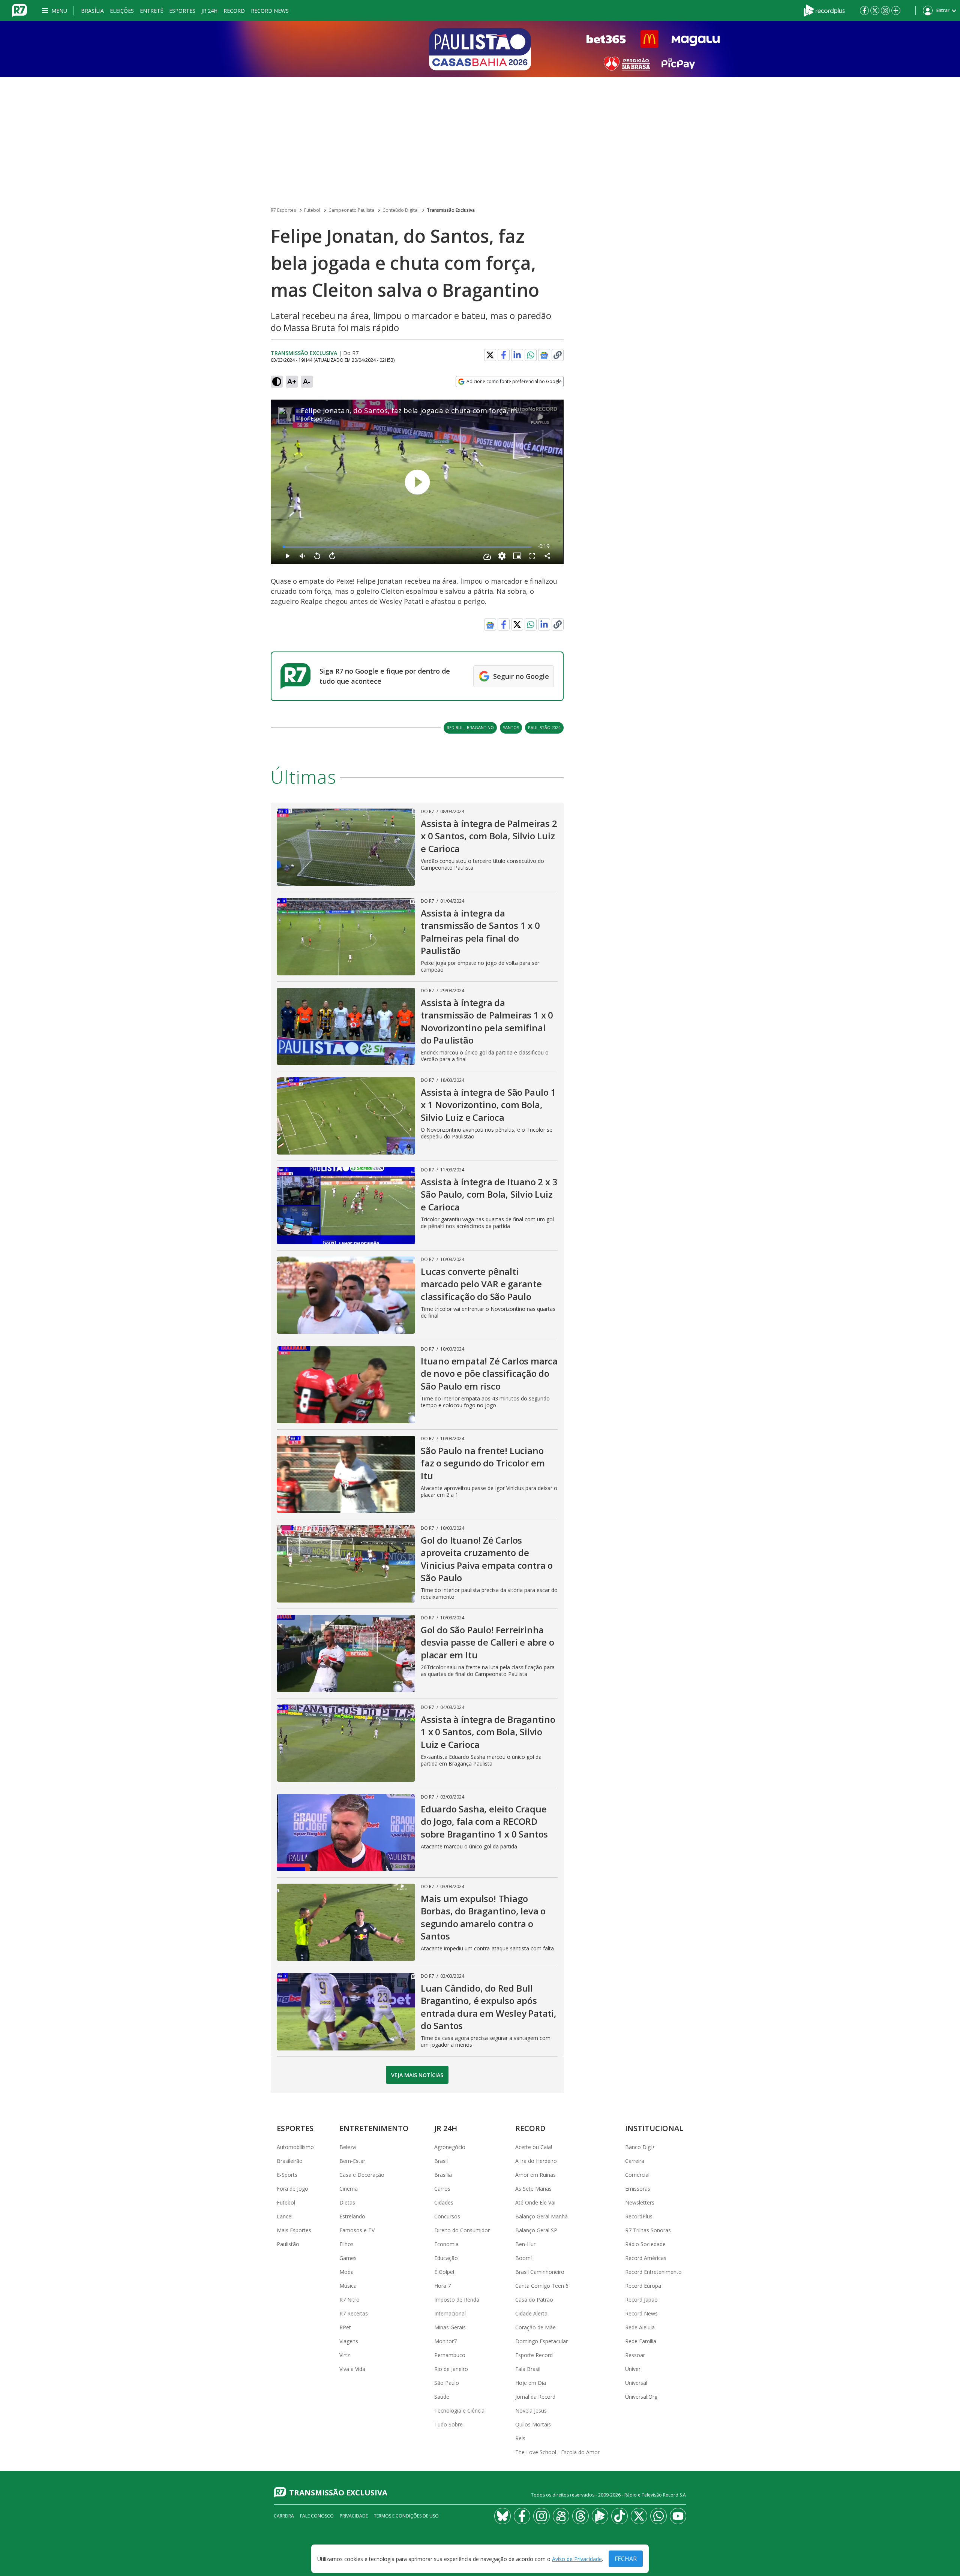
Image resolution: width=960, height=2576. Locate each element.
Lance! (285, 2216)
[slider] (408, 547)
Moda (346, 2272)
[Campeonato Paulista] (480, 49)
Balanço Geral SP (536, 2230)
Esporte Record (534, 2355)
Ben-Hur (525, 2244)
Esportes (182, 11)
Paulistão (288, 2244)
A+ (292, 381)
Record (234, 11)
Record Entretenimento (653, 2272)
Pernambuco (450, 2355)
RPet (345, 2327)
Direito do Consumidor (462, 2230)
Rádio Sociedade (645, 2244)
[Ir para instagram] (885, 10)
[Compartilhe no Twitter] (490, 355)
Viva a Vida (352, 2369)
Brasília (92, 11)
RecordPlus (639, 2216)
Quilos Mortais (533, 2424)
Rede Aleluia (640, 2327)
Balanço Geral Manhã (541, 2216)
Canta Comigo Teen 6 (542, 2286)
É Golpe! (444, 2272)
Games (348, 2258)
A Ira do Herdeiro (536, 2161)
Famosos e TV (357, 2230)
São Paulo (447, 2383)
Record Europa (643, 2286)
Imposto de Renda (457, 2300)
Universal (636, 2383)
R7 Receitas (354, 2313)
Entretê (151, 11)
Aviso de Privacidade (577, 2559)
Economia (446, 2244)
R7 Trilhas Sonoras (648, 2230)
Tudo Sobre (448, 2424)
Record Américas (646, 2258)
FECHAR (626, 2559)
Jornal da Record (535, 2397)
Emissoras (638, 2189)
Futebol (312, 210)
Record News (270, 11)
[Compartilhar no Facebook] (504, 355)
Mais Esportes (294, 2230)
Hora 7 (442, 2286)
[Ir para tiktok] (619, 2516)
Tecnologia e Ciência (459, 2411)
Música (348, 2286)
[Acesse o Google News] (544, 355)
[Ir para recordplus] (600, 2516)
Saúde (442, 2397)
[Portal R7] (19, 10)
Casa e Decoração (362, 2175)
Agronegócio (450, 2147)
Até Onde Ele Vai (535, 2202)
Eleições (122, 11)
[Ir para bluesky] (502, 2516)
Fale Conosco (317, 2516)
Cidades (444, 2202)
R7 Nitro (349, 2300)
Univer (633, 2369)
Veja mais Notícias (417, 2075)
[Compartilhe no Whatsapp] (531, 355)
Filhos (346, 2244)
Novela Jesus (531, 2411)
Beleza (348, 2147)
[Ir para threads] (580, 2516)
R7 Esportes (283, 210)
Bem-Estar (352, 2161)
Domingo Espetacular (541, 2341)
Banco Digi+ (640, 2147)
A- (307, 381)
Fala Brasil (528, 2369)
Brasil (441, 2161)
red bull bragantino (470, 727)
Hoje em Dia (531, 2383)
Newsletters (640, 2202)
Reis (520, 2438)
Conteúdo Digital (400, 210)
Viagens (349, 2341)
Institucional (654, 2128)
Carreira (635, 2161)
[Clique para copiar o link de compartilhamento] (558, 355)
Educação (446, 2258)
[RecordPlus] (824, 10)
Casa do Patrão (534, 2300)
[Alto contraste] (277, 382)
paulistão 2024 (544, 727)
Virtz (345, 2355)
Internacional (450, 2313)
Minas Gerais (450, 2327)
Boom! (523, 2258)
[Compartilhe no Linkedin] (517, 355)
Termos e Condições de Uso (406, 2516)
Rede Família (641, 2341)
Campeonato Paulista (351, 210)
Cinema (349, 2189)
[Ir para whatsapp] (658, 2516)
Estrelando (352, 2216)
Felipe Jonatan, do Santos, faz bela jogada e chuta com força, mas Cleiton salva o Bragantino (459, 410)
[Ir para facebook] (864, 10)
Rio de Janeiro (451, 2369)
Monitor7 (445, 2341)
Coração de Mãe (535, 2327)
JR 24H (209, 11)
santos (511, 727)
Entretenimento (374, 2128)
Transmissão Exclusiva (451, 210)
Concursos (447, 2216)
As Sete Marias (533, 2189)
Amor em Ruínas (535, 2175)
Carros (442, 2189)
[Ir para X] (875, 10)
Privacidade (354, 2516)
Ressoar (635, 2355)
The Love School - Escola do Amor (557, 2452)
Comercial (637, 2175)
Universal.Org (641, 2397)
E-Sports (287, 2175)
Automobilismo (295, 2147)
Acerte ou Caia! (534, 2147)
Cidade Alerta (531, 2313)
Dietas (347, 2202)
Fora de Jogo (292, 2189)
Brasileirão (290, 2161)
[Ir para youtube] (678, 2516)
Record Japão (641, 2300)
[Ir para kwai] (561, 2516)
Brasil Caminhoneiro (540, 2272)
